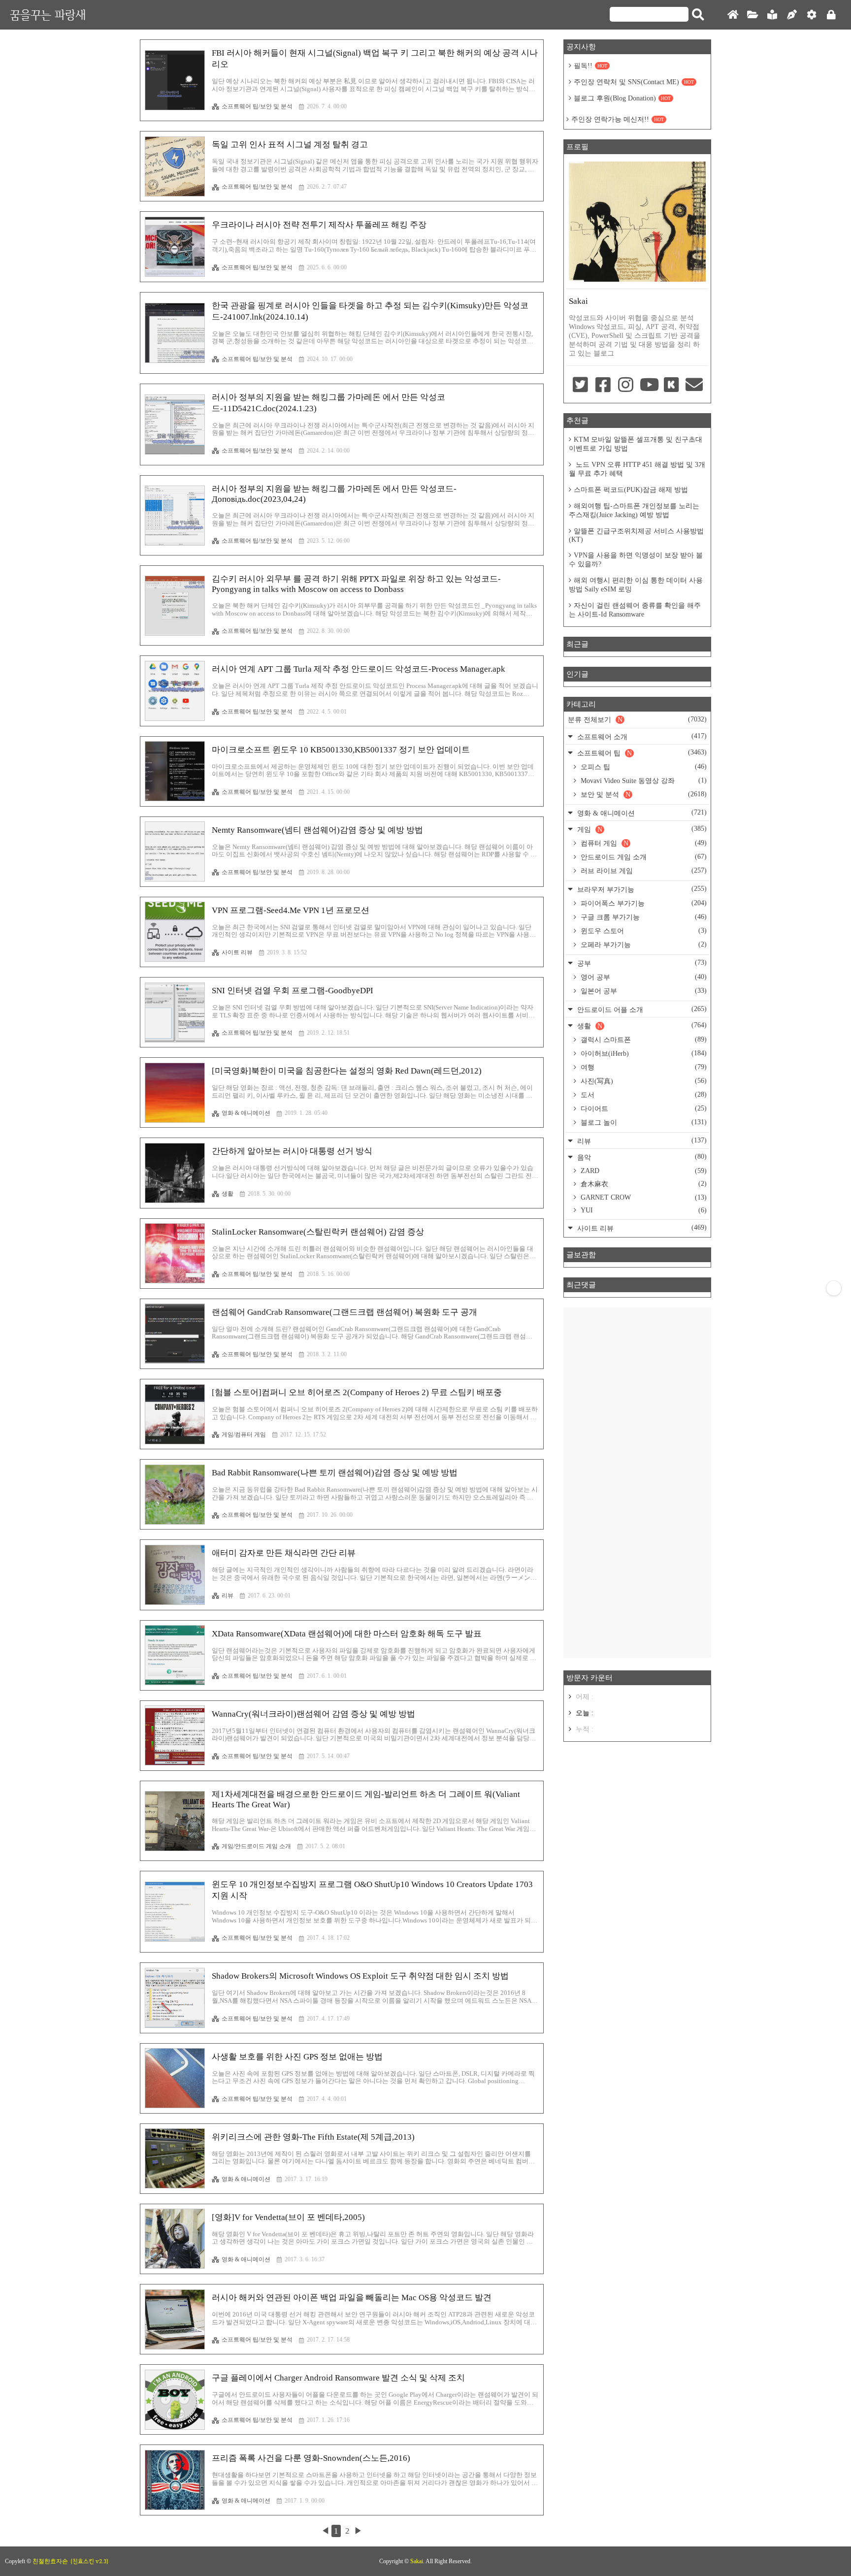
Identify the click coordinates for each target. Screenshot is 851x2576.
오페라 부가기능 (643, 945)
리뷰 (228, 1596)
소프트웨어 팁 (641, 753)
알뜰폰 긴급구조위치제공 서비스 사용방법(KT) (636, 535)
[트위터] (580, 386)
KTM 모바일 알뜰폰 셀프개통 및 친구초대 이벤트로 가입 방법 (636, 444)
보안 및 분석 (643, 794)
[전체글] (753, 15)
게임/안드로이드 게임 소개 (256, 1846)
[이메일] (694, 386)
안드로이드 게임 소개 (643, 857)
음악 (641, 1157)
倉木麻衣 (643, 1184)
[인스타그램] (626, 386)
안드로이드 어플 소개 (641, 1009)
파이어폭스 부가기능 (643, 903)
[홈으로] (733, 15)
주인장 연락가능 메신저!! (618, 119)
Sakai (417, 2561)
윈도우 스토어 (643, 931)
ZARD (643, 1171)
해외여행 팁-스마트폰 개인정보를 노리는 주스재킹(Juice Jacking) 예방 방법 (634, 510)
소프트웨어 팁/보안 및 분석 (257, 106)
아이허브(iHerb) (643, 1053)
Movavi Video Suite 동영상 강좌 (643, 781)
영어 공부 (643, 977)
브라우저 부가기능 (641, 889)
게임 (641, 829)
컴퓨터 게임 (643, 843)
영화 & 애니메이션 (246, 1113)
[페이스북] (603, 386)
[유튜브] (649, 386)
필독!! (590, 66)
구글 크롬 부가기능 (643, 917)
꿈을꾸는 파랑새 (48, 15)
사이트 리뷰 (237, 952)
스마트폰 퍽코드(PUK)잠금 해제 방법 (631, 490)
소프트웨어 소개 (641, 736)
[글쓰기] (792, 15)
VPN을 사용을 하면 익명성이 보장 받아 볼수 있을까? (636, 560)
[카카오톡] (671, 386)
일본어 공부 (643, 991)
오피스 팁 (643, 767)
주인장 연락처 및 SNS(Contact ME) (634, 82)
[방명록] (772, 15)
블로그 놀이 (643, 1122)
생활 (228, 1194)
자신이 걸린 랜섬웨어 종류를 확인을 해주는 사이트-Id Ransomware (635, 610)
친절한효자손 (50, 2561)
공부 (641, 963)
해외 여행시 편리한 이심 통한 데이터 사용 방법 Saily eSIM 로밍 (636, 585)
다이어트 (643, 1109)
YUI (643, 1210)
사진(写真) (643, 1081)
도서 (643, 1095)
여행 (643, 1067)
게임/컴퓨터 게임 (244, 1435)
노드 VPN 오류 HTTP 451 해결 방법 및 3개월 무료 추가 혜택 (637, 469)
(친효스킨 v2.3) (89, 2561)
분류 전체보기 (637, 719)
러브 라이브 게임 (643, 871)
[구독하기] (834, 1288)
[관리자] (812, 15)
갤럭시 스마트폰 (643, 1040)
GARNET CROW (643, 1197)
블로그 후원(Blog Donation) (622, 98)
